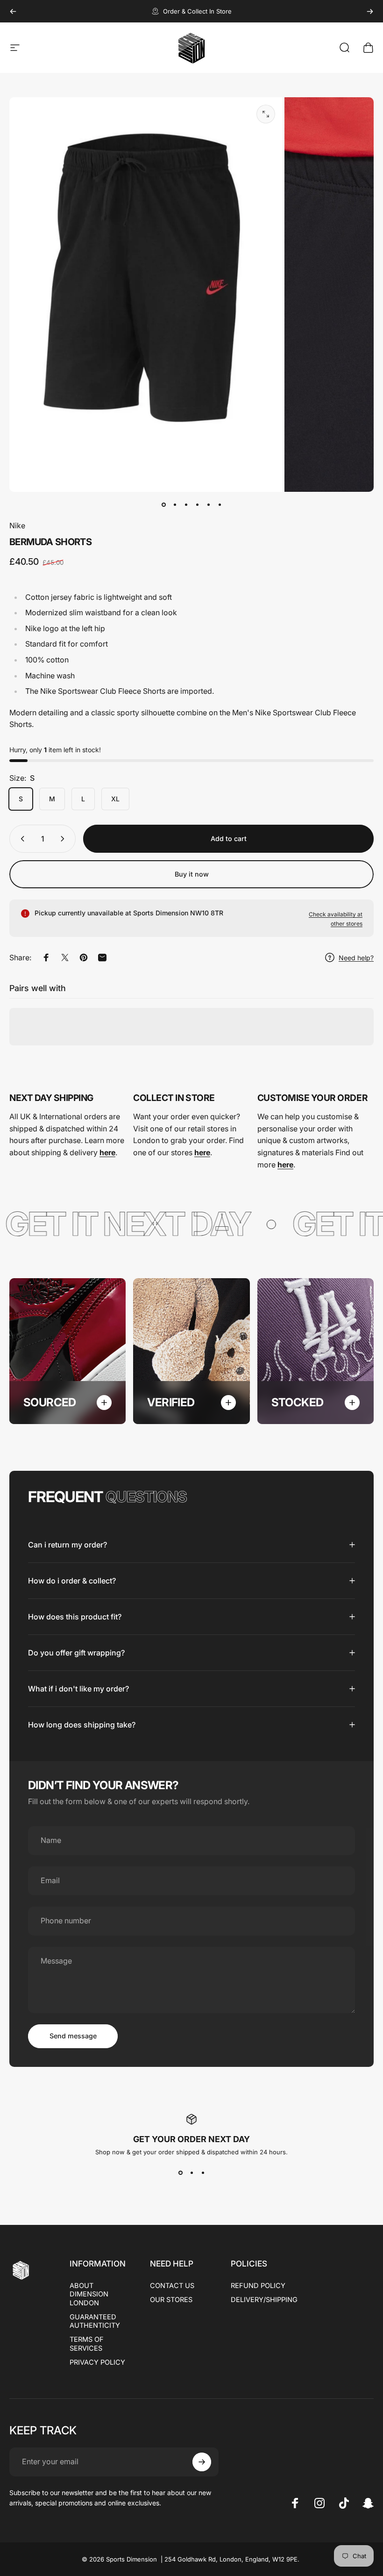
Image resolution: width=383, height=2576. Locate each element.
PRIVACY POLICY (97, 2362)
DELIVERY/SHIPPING (264, 2300)
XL (115, 799)
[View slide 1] (180, 2173)
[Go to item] (163, 505)
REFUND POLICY (258, 2286)
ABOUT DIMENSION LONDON (89, 2294)
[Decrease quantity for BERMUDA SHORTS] (21, 839)
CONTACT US (172, 2286)
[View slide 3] (203, 2173)
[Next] (370, 11)
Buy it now (192, 874)
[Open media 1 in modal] (266, 114)
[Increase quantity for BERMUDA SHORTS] (64, 839)
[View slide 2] (191, 2173)
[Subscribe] (202, 2462)
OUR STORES (171, 2300)
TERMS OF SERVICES (87, 2344)
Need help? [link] (356, 958)
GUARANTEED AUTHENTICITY (95, 2321)
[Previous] (13, 11)
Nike (17, 525)
